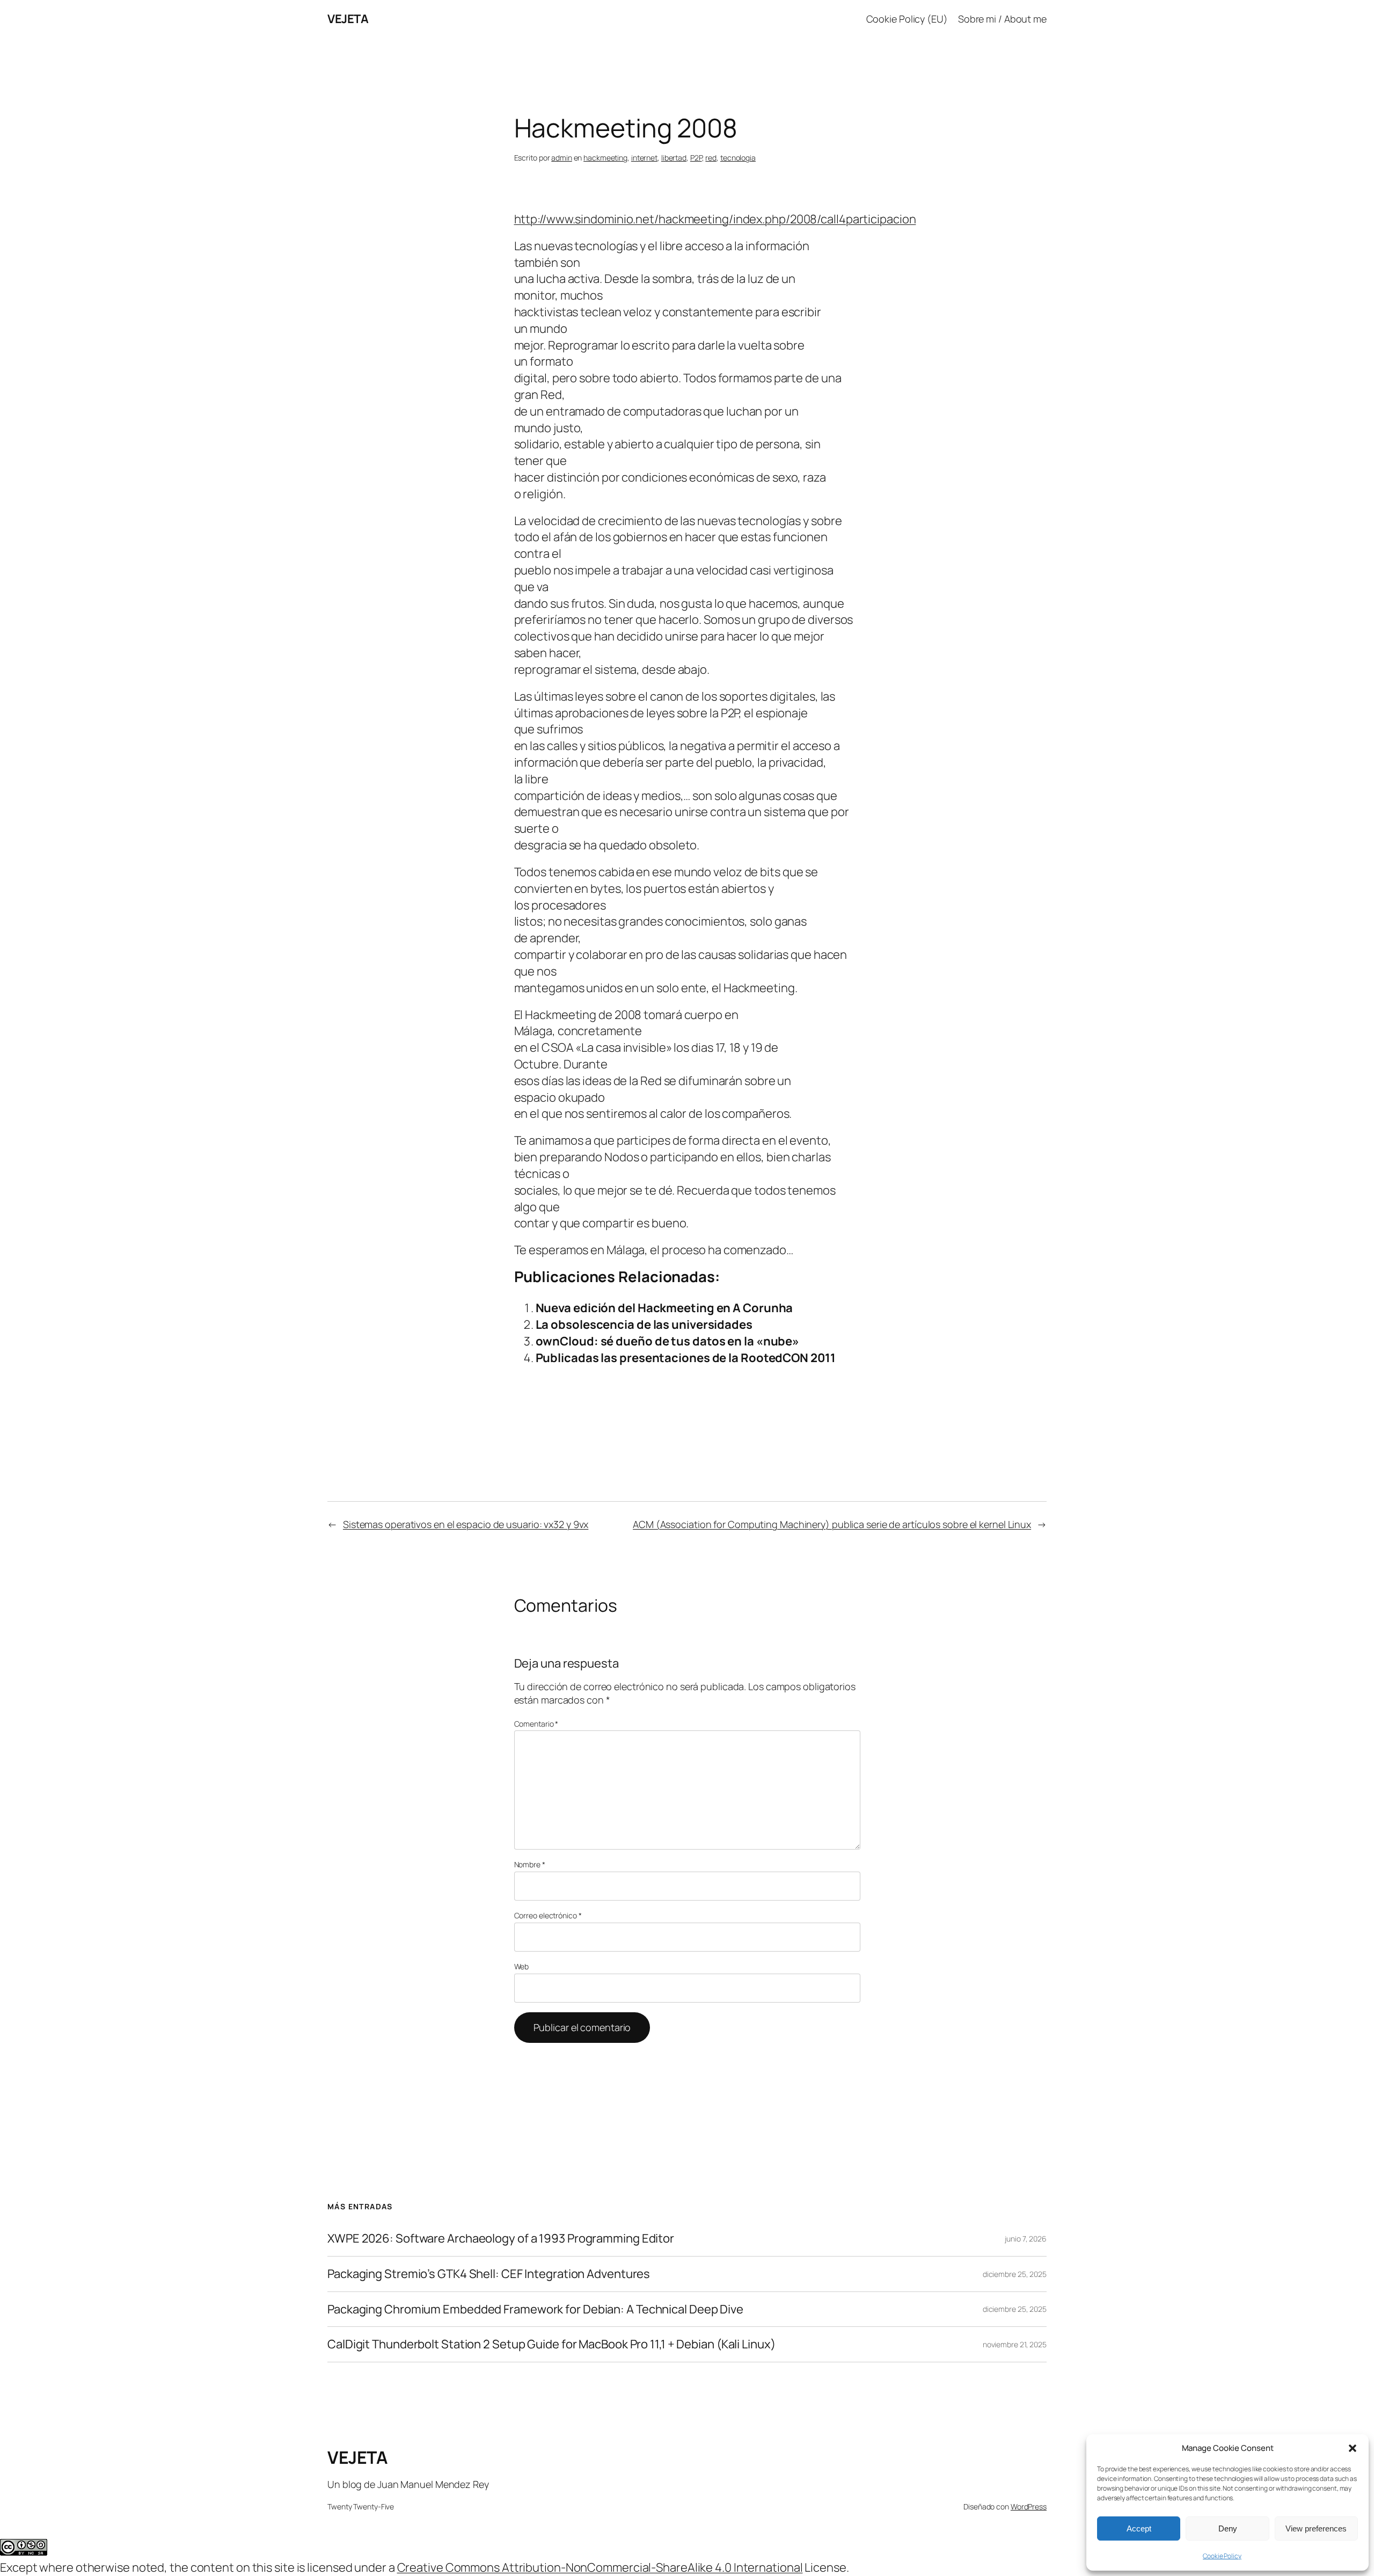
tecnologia (738, 158)
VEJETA (348, 19)
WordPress (1029, 2506)
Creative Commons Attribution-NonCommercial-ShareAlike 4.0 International (600, 2567)
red (711, 158)
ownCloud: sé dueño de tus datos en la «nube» (668, 1341)
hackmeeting (605, 158)
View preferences (1316, 2528)
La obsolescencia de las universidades (644, 1325)
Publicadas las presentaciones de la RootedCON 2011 (686, 1358)
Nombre (530, 1864)
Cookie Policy (1222, 2556)
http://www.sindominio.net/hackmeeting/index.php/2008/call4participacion (715, 219)
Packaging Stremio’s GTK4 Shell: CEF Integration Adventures (489, 2274)
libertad (674, 158)
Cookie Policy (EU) (907, 19)
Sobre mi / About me (1002, 19)
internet (644, 158)
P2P (696, 158)
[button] (1353, 2448)
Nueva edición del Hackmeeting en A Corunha (664, 1308)
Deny (1228, 2528)
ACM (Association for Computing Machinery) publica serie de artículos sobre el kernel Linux (832, 1524)
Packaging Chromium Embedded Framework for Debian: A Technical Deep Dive (535, 2309)
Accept (1139, 2528)
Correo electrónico (548, 1915)
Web (522, 1966)
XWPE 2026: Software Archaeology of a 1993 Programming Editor (501, 2239)
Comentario (536, 1724)
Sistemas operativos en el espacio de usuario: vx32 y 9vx (466, 1524)
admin (562, 158)
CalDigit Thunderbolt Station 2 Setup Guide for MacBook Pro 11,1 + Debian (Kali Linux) (551, 2344)
